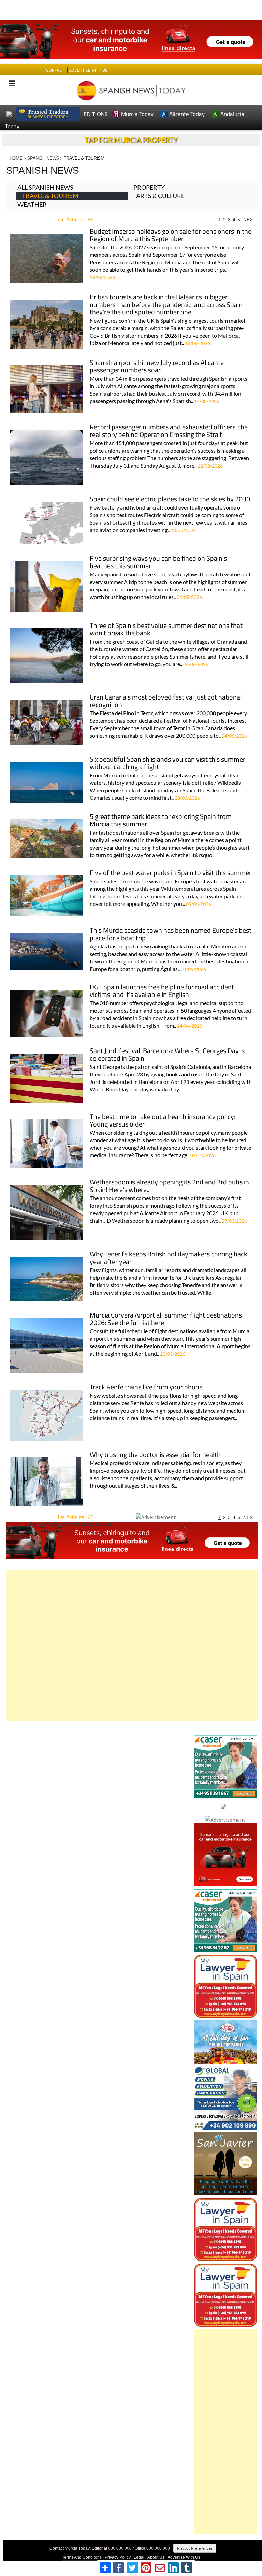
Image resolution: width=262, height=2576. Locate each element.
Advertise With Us (184, 2545)
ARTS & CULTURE (160, 183)
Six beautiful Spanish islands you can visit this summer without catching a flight (168, 751)
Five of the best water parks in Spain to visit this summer (171, 861)
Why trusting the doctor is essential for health (155, 1442)
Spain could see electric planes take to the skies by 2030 (170, 487)
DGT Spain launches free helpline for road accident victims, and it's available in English (162, 979)
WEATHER (32, 192)
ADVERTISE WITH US (88, 57)
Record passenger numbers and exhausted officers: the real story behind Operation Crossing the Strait (169, 419)
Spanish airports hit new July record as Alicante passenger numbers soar (157, 354)
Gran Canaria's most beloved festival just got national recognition (166, 689)
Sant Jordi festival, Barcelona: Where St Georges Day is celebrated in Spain (167, 1042)
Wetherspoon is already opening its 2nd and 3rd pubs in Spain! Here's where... (169, 1174)
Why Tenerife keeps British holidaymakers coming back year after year (169, 1246)
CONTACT (55, 57)
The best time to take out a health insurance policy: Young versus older (163, 1108)
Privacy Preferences (195, 2536)
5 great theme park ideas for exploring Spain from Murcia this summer (161, 808)
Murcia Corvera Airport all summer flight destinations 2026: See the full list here (166, 1307)
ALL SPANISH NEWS (45, 175)
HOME (16, 145)
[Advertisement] (132, 1633)
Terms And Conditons (82, 2545)
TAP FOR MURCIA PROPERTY (131, 127)
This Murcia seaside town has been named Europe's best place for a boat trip (171, 922)
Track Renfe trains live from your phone (146, 1375)
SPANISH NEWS (43, 145)
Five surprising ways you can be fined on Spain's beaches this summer (158, 550)
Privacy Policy (118, 2545)
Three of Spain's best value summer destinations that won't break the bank (166, 617)
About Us (156, 2545)
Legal (139, 2545)
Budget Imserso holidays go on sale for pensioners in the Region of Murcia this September (171, 223)
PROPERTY (149, 175)
